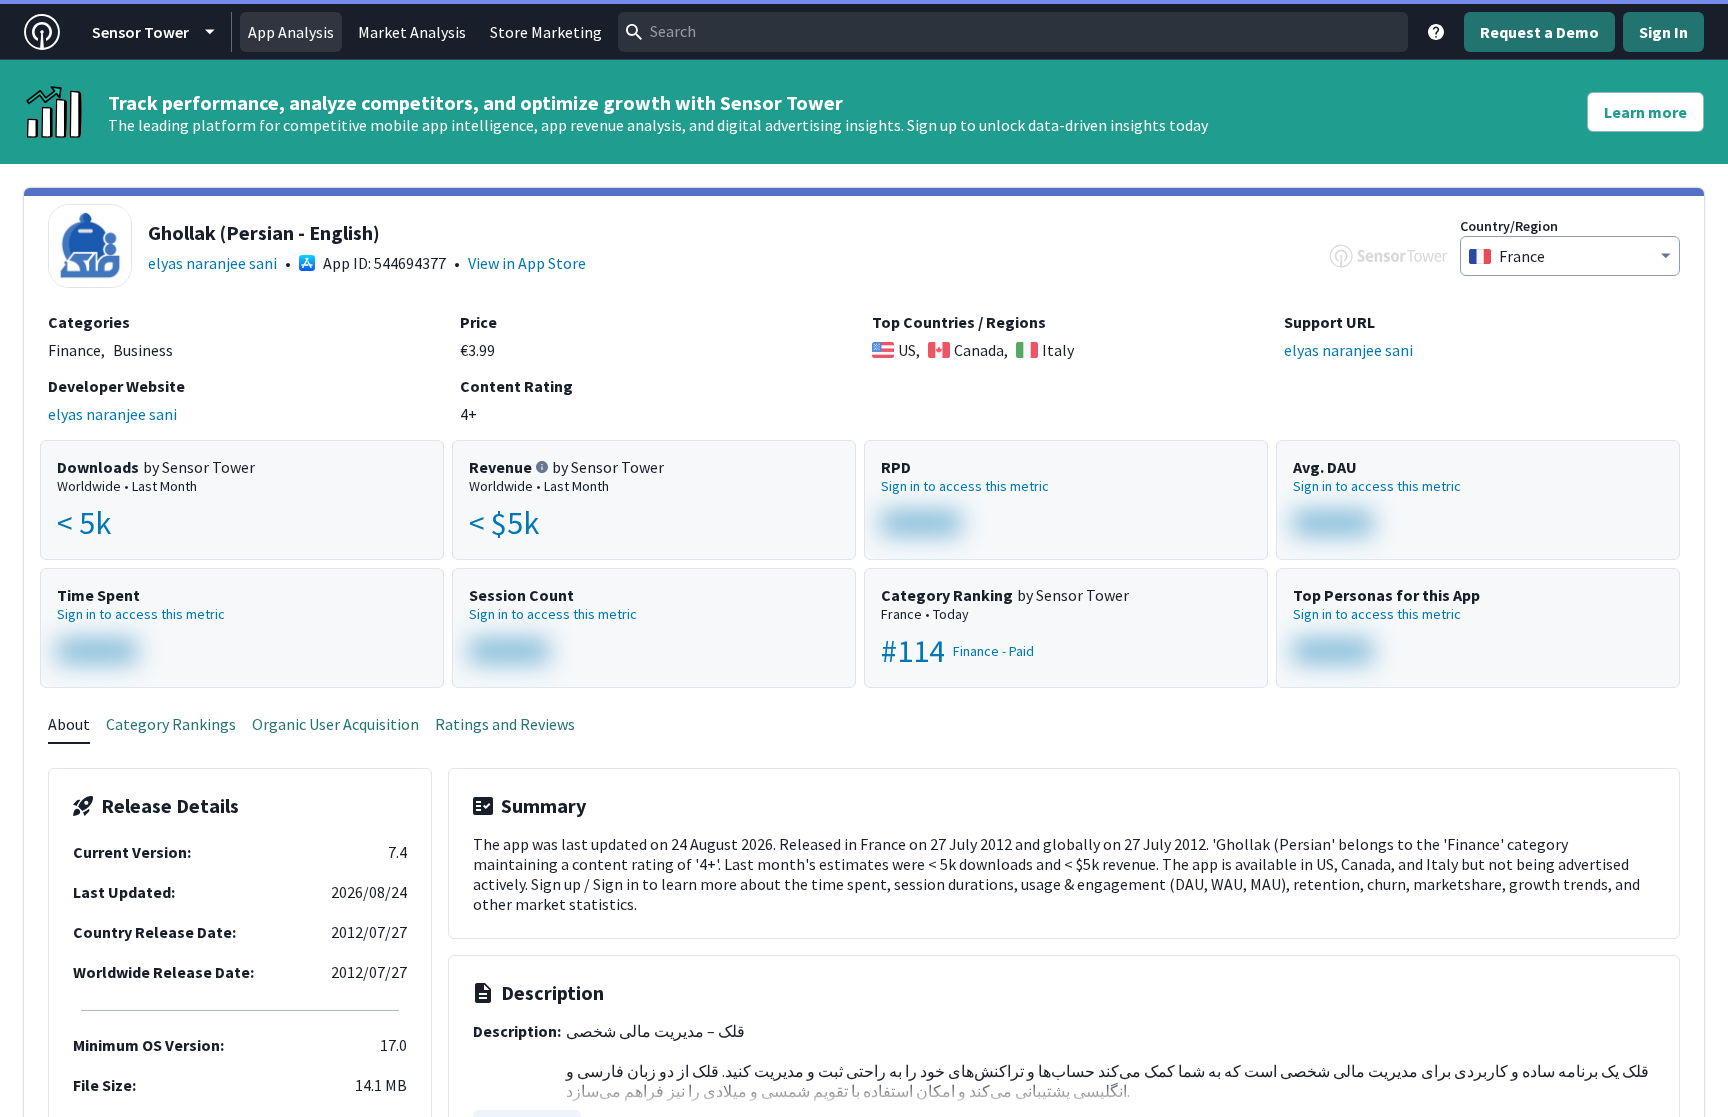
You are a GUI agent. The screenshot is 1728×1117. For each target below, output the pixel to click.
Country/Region (1509, 226)
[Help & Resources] (1436, 32)
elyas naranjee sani (212, 263)
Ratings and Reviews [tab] (505, 724)
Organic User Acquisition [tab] (335, 724)
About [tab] (69, 724)
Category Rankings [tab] (171, 724)
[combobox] (1013, 32)
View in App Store (527, 263)
